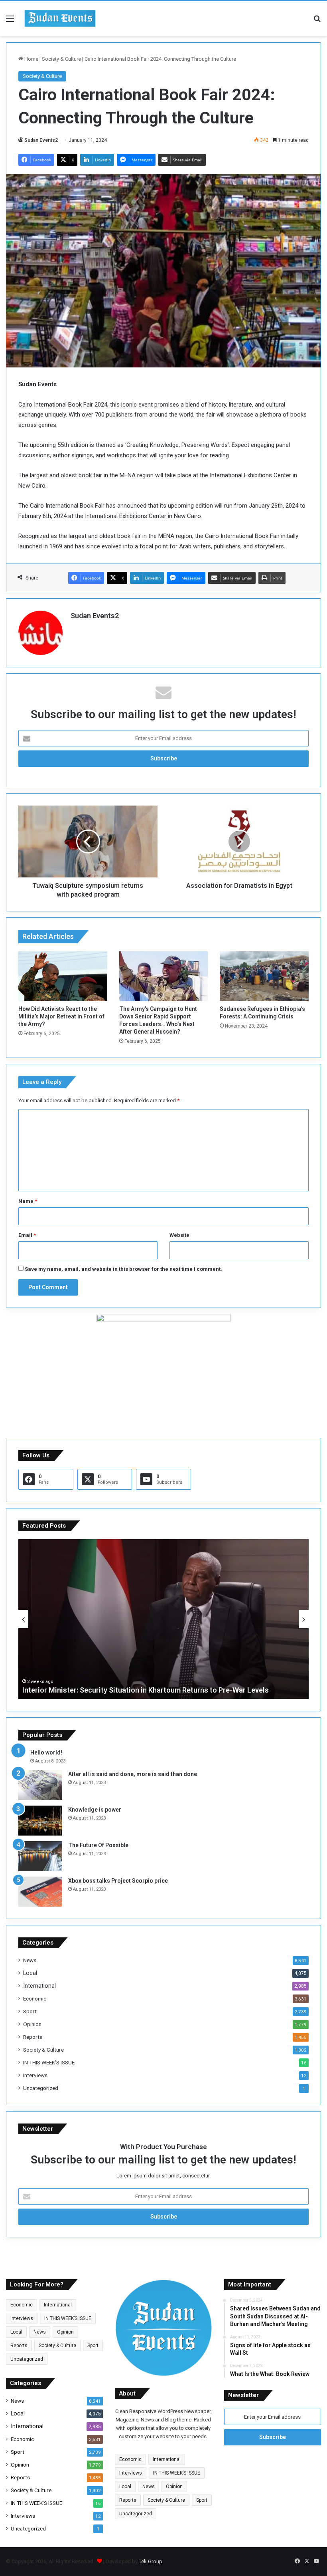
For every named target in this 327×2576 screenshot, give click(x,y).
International (39, 1986)
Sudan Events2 (41, 140)
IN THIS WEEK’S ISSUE (49, 2062)
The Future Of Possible (98, 1845)
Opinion (32, 2024)
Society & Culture (61, 59)
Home (31, 59)
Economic (35, 1998)
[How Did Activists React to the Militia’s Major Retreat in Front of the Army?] (63, 976)
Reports (33, 2037)
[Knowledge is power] (40, 1821)
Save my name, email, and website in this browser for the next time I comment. (123, 1269)
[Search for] (317, 22)
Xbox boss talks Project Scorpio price (118, 1881)
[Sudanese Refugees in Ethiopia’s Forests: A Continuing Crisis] (264, 976)
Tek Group (151, 2561)
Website (179, 1235)
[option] (163, 1619)
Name (28, 1201)
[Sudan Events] (60, 19)
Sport (30, 2011)
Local (30, 1973)
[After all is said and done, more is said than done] (40, 1785)
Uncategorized (41, 2088)
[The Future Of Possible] (40, 1856)
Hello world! (46, 1752)
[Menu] (10, 22)
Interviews (35, 2075)
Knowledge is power (95, 1810)
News (30, 1960)
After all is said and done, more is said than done (133, 1774)
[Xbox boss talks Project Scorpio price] (40, 1892)
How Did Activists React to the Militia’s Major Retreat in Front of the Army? (61, 1016)
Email (27, 1235)
